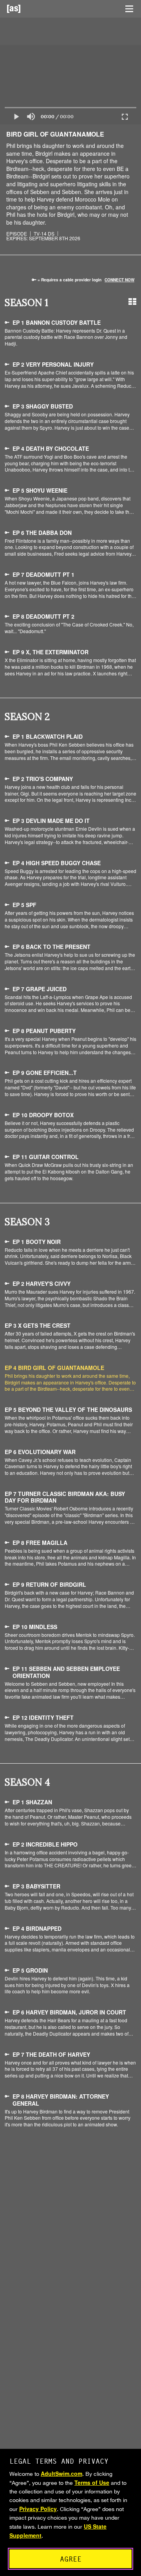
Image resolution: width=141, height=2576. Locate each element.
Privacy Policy (38, 2509)
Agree (71, 2559)
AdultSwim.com (61, 2473)
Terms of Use (92, 2482)
